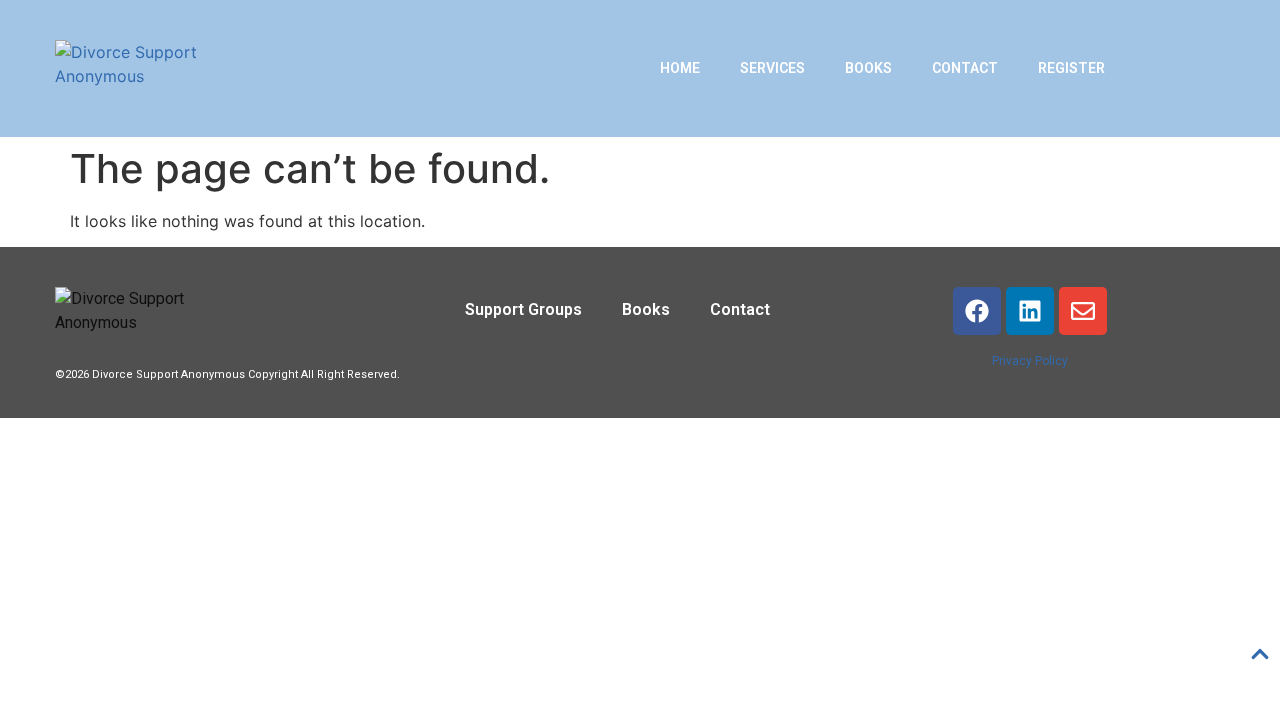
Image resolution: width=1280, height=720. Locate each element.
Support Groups (523, 309)
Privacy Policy (1030, 361)
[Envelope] (1083, 311)
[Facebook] (977, 311)
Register (1071, 68)
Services (772, 68)
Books (868, 68)
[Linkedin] (1030, 311)
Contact (965, 68)
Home (680, 68)
